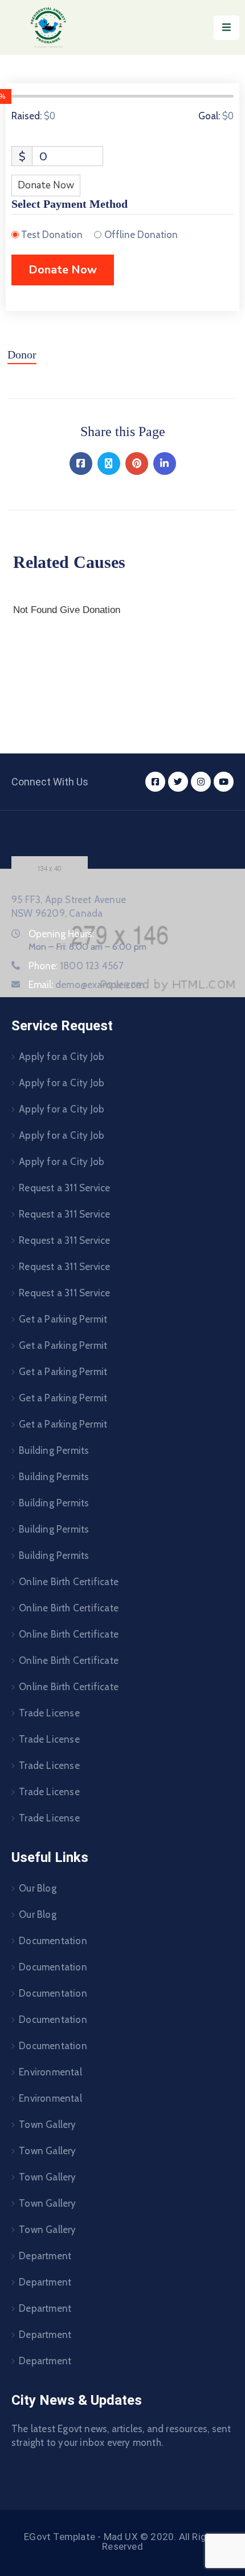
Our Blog (38, 1888)
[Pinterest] (137, 463)
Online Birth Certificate (69, 1582)
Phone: (76, 966)
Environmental (50, 2072)
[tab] (22, 359)
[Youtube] (224, 782)
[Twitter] (109, 463)
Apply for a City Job (62, 1057)
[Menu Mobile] (226, 28)
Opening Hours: (61, 934)
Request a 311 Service (64, 1188)
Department (45, 2256)
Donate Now (46, 185)
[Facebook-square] (155, 782)
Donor (22, 354)
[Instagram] (201, 782)
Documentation (53, 1941)
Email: (86, 985)
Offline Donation (141, 235)
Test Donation (52, 235)
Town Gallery (47, 2125)
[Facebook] (81, 463)
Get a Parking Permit (63, 1319)
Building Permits (54, 1450)
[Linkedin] (165, 463)
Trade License (49, 1713)
